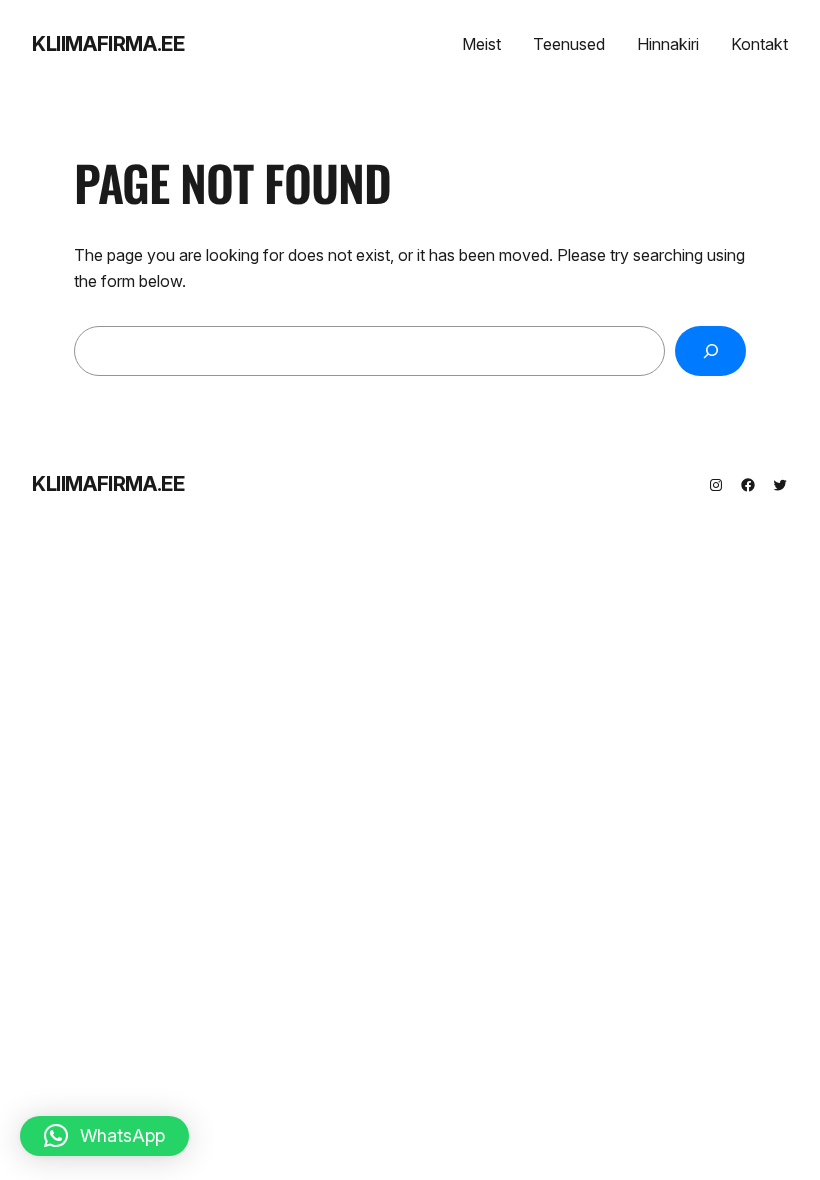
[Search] (710, 350)
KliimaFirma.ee (108, 44)
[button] (104, 1136)
